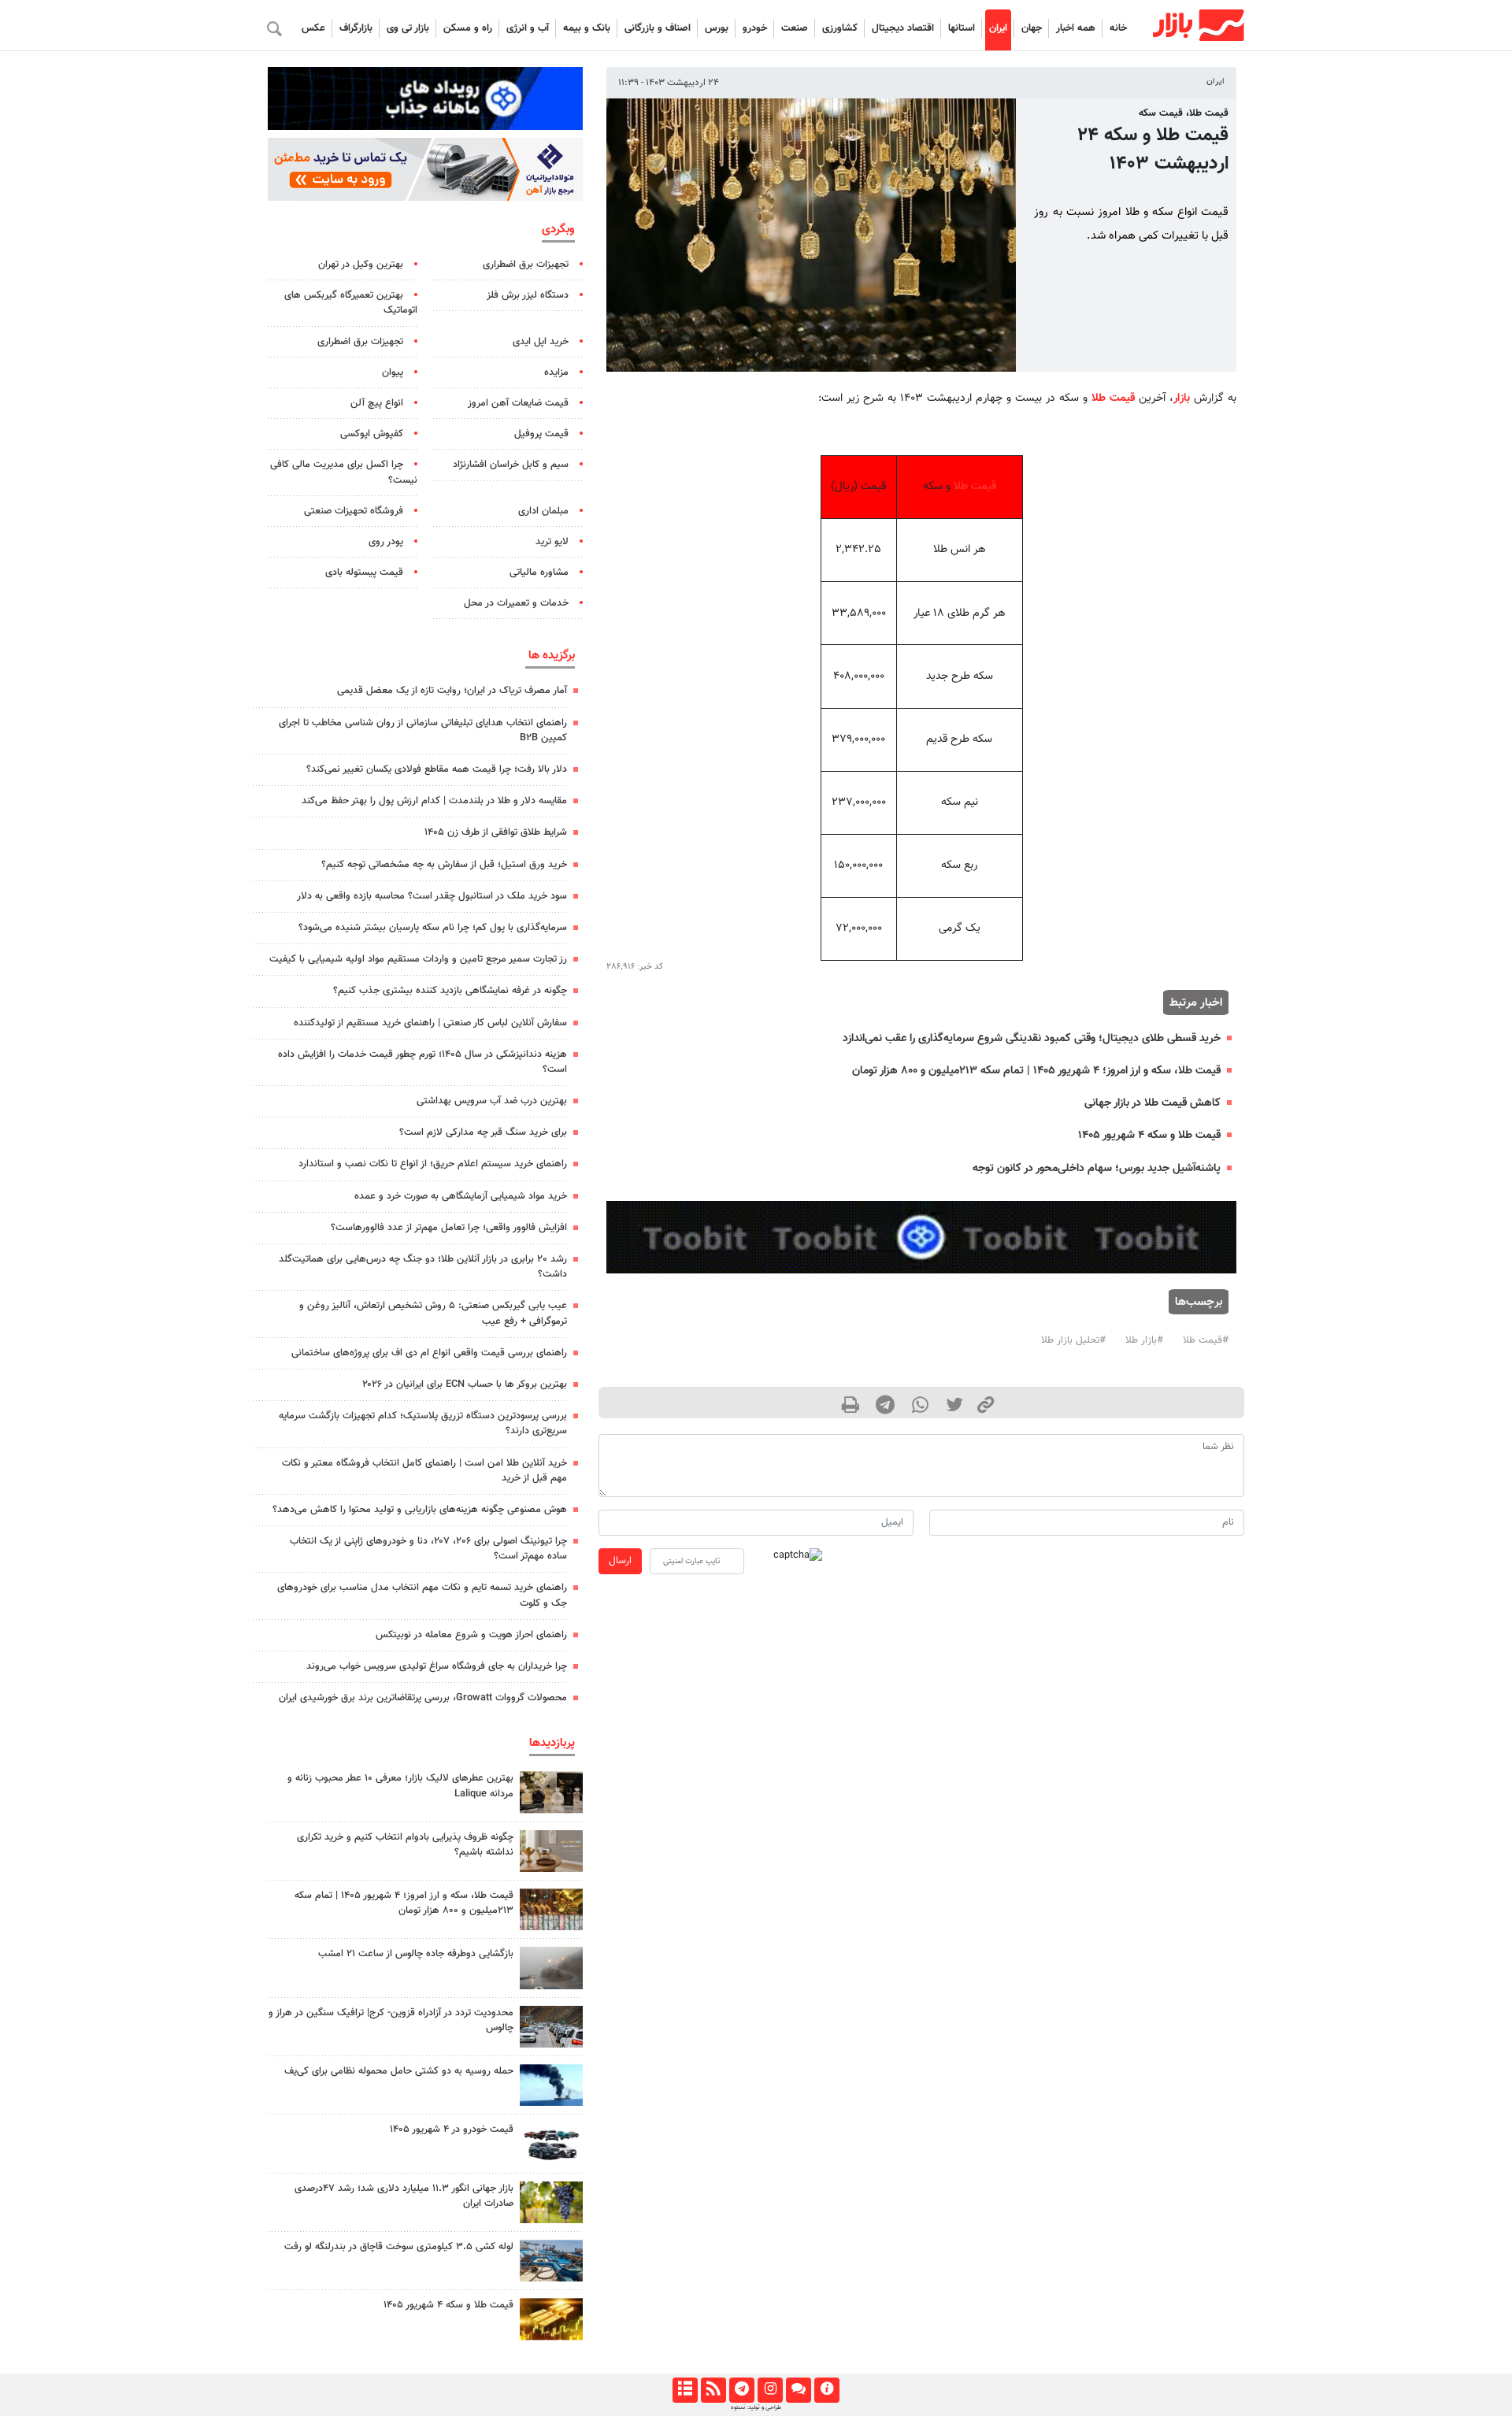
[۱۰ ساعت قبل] (551, 2027)
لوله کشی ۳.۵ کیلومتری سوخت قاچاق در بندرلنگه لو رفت (399, 2247)
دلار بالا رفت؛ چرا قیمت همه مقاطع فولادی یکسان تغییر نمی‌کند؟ (437, 769)
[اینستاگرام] (770, 2390)
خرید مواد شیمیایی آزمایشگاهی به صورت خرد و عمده (461, 1196)
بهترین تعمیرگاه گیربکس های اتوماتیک (351, 303)
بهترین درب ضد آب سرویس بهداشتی (492, 1101)
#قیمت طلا (1206, 1340)
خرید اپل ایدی (541, 342)
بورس (717, 28)
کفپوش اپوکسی (372, 434)
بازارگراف (356, 28)
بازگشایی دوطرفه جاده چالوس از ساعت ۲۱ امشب (416, 1954)
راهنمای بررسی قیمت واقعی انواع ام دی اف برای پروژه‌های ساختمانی (429, 1353)
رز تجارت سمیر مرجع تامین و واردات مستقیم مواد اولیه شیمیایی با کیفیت (418, 959)
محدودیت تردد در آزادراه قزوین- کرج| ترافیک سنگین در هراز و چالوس (391, 2020)
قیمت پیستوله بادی (364, 573)
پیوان (393, 372)
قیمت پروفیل (541, 434)
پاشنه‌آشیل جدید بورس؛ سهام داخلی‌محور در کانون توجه (1097, 1168)
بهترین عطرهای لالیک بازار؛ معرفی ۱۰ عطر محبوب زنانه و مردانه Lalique (400, 1786)
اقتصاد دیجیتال (903, 28)
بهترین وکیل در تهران (361, 265)
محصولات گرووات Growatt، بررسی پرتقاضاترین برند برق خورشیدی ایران (423, 1698)
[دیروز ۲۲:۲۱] (551, 2085)
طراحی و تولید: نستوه (756, 2407)
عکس (313, 28)
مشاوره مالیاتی (539, 573)
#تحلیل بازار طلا (1073, 1340)
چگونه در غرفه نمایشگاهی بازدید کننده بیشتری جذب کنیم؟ (450, 991)
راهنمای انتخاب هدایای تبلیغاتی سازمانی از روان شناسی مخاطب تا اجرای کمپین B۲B (423, 730)
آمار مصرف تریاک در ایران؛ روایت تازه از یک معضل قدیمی (452, 691)
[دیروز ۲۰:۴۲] (551, 1968)
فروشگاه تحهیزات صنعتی (354, 511)
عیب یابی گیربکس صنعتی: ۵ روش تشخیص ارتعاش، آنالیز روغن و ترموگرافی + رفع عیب (433, 1313)
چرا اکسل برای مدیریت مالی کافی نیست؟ (344, 472)
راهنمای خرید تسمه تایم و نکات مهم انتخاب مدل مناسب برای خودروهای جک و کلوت (422, 1595)
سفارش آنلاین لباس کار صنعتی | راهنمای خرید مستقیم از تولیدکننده (430, 1023)
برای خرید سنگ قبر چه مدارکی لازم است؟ (483, 1132)
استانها (962, 28)
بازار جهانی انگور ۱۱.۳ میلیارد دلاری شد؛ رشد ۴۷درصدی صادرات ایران (404, 2196)
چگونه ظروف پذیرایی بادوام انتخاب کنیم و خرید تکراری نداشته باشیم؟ (405, 1845)
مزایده (556, 372)
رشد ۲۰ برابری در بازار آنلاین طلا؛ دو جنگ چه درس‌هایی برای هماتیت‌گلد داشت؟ (423, 1267)
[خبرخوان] (713, 2390)
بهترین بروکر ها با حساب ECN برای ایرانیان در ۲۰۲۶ (465, 1384)
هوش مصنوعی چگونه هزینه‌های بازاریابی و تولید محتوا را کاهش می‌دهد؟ (420, 1510)
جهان (1032, 28)
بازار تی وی (408, 28)
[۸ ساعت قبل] (551, 1792)
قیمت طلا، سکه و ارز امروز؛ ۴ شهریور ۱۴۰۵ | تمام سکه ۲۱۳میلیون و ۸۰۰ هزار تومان (1036, 1071)
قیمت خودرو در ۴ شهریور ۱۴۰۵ (452, 2129)
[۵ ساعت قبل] (551, 1909)
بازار (1182, 398)
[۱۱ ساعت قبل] (551, 1851)
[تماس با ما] (798, 2390)
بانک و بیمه (587, 28)
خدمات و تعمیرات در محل (516, 603)
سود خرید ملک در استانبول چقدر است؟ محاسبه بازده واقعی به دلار (432, 896)
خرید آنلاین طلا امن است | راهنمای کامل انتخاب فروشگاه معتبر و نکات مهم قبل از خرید (424, 1471)
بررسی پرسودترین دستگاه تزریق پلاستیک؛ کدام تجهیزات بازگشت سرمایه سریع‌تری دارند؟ (423, 1423)
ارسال (620, 1561)
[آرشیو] (685, 2390)
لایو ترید (552, 542)
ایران (998, 28)
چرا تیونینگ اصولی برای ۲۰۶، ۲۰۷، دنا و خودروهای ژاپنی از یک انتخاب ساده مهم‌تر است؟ (428, 1549)
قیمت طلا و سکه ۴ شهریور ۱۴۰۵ (1149, 1135)
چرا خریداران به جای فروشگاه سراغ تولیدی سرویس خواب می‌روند (437, 1666)
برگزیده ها (552, 655)
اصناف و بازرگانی (658, 28)
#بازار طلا (1144, 1340)
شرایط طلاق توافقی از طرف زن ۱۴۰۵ (496, 832)
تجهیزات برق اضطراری (526, 265)
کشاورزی (840, 28)
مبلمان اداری (543, 511)
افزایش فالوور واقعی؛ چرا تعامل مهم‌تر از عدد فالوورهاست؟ (449, 1228)
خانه (1118, 28)
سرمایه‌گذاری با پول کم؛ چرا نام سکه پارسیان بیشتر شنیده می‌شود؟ (433, 928)
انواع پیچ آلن (377, 403)
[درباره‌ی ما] (826, 2390)
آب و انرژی (528, 28)
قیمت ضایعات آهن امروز (518, 403)
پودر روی (386, 542)
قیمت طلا (1113, 398)
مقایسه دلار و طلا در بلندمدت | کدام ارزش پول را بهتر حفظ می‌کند (434, 801)
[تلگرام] (741, 2390)
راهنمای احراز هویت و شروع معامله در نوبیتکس (471, 1635)
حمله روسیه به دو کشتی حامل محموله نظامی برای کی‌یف (399, 2071)
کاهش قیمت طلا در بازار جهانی (1153, 1103)
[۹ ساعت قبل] (551, 2261)
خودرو (755, 28)
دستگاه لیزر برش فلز (528, 295)
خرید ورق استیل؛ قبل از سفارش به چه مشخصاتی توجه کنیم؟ (444, 865)
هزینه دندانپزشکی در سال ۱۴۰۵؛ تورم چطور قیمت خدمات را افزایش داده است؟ (422, 1062)
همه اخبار (1076, 28)
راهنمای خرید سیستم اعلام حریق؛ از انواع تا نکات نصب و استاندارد (433, 1164)
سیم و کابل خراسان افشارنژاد (511, 465)
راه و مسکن (468, 28)
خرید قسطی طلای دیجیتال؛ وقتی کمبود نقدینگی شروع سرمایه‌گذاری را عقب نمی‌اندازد (1032, 1038)
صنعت (795, 28)
